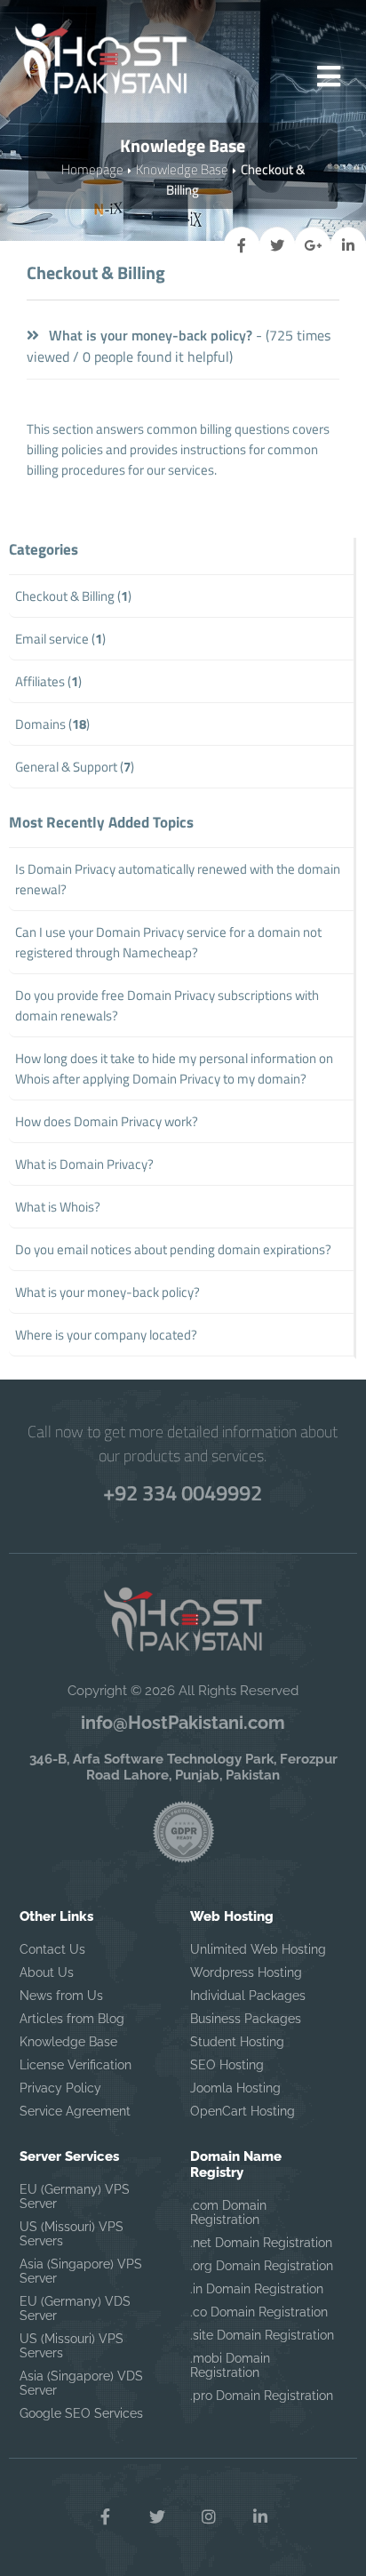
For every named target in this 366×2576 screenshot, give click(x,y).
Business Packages (246, 2019)
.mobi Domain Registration (230, 2365)
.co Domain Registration (259, 2312)
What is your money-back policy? (149, 335)
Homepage (92, 169)
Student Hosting (237, 2042)
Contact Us (52, 1949)
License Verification (76, 2065)
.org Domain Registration (262, 2266)
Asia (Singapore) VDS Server (81, 2383)
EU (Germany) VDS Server (75, 2308)
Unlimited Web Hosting (258, 1949)
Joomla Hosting (235, 2088)
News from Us (61, 1996)
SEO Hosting (227, 2065)
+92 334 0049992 (183, 1492)
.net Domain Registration (261, 2243)
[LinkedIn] (260, 2517)
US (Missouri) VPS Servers (72, 2234)
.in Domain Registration (257, 2289)
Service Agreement (75, 2111)
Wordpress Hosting (246, 1972)
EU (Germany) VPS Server (75, 2196)
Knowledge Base (182, 169)
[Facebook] (106, 2517)
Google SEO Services (81, 2413)
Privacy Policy (60, 2088)
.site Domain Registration (262, 2335)
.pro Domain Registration (262, 2396)
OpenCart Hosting (243, 2111)
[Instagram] (209, 2517)
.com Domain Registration (228, 2212)
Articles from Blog (72, 2019)
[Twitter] (157, 2517)
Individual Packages (248, 1996)
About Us (47, 1972)
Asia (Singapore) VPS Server (81, 2271)
